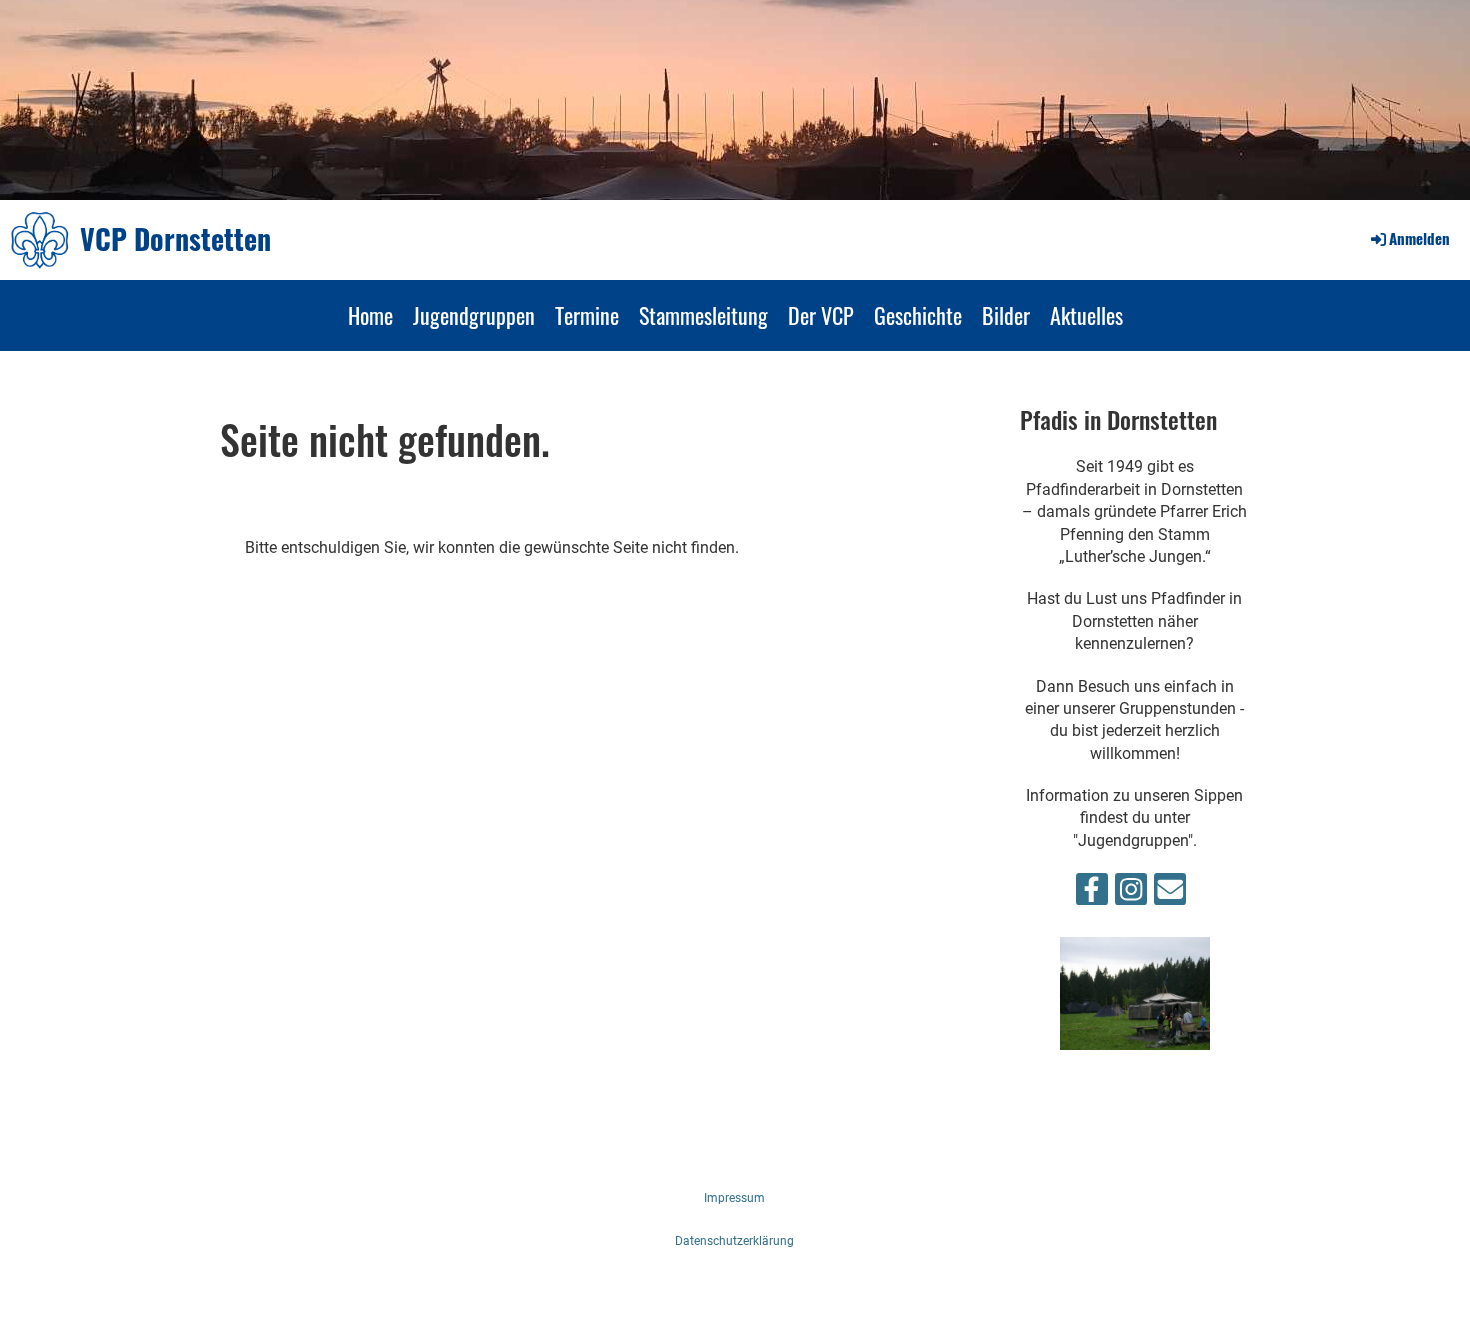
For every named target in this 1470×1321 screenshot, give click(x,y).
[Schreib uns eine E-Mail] (1170, 894)
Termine (587, 315)
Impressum (734, 1198)
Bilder (1006, 315)
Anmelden (1419, 238)
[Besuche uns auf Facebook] (1092, 894)
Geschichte (918, 315)
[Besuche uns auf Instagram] (1131, 894)
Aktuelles (1086, 315)
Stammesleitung (703, 315)
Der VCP (821, 315)
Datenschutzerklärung (734, 1241)
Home (370, 315)
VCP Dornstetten (175, 238)
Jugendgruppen (474, 315)
